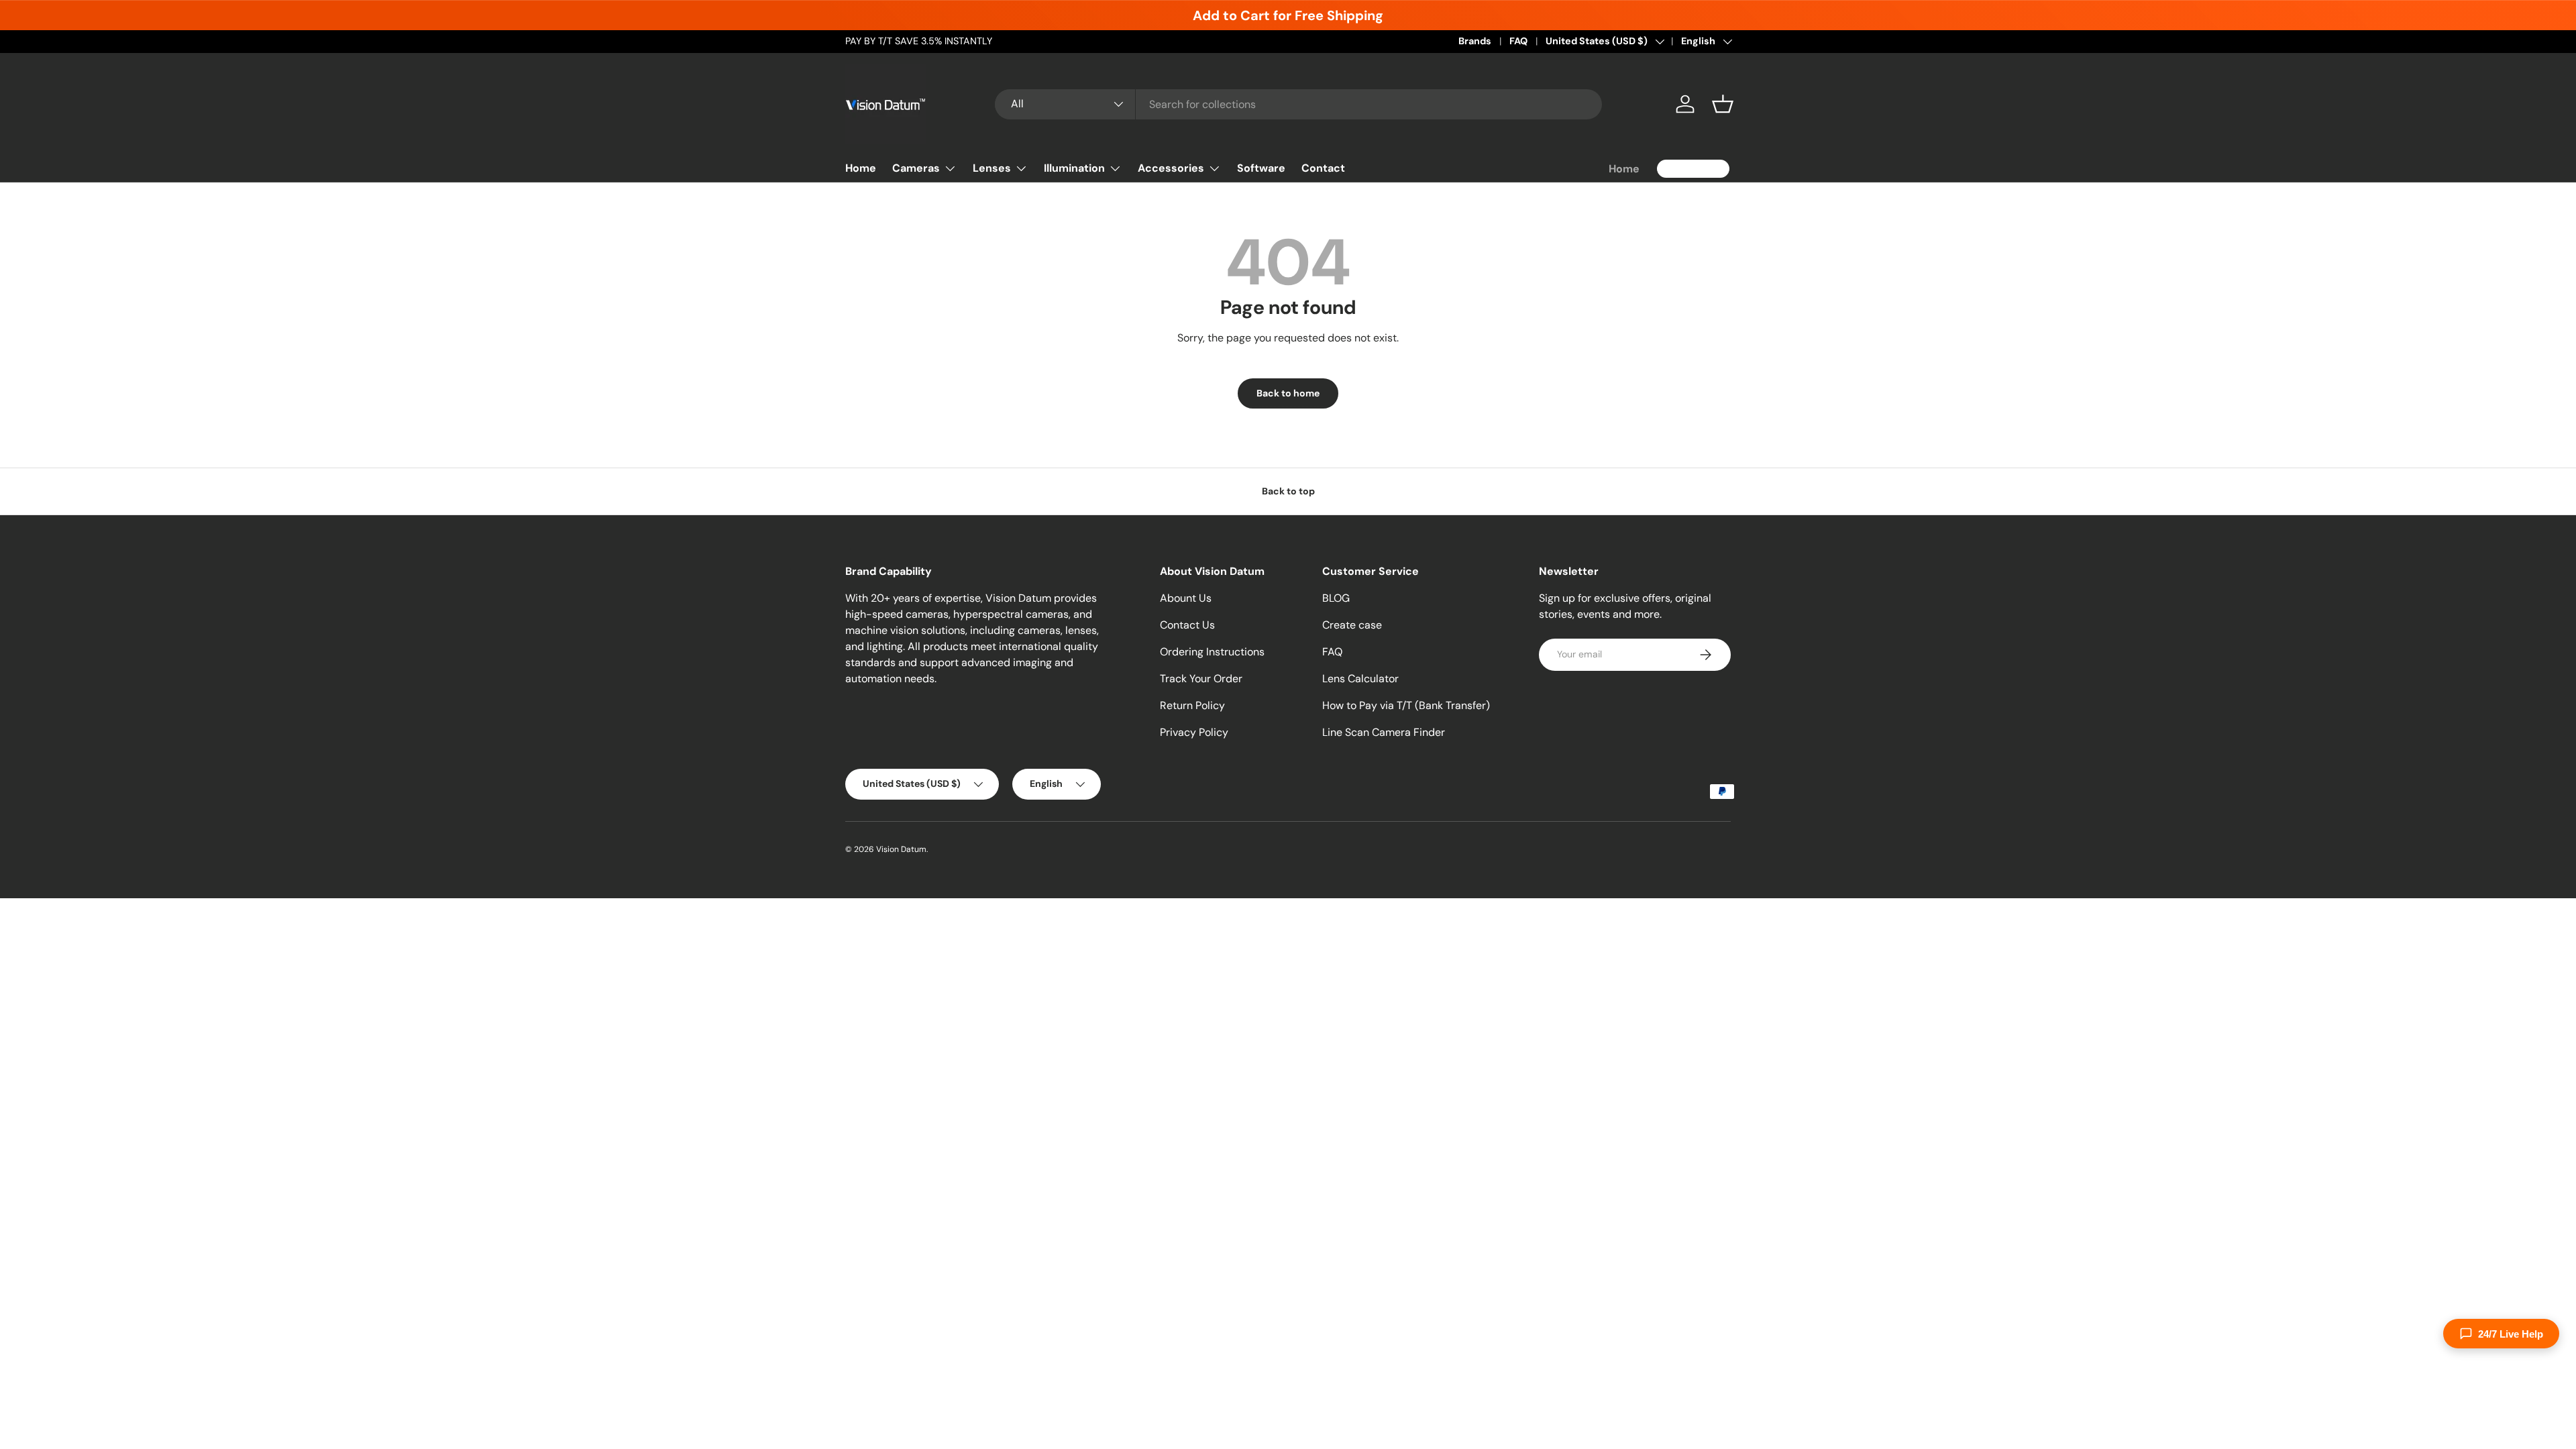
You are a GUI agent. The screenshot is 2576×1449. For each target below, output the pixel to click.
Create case (1352, 625)
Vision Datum (901, 849)
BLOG (1336, 598)
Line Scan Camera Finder (1384, 732)
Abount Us (1186, 598)
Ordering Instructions (1212, 652)
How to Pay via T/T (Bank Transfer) (1406, 705)
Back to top (1288, 491)
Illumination (1074, 168)
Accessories (1171, 168)
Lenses (992, 168)
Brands (1475, 41)
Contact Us (1187, 625)
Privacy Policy (1194, 732)
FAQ (1518, 41)
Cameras (916, 168)
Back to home (1288, 393)
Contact (1323, 168)
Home (861, 168)
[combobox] (1298, 104)
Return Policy (1192, 705)
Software (1261, 168)
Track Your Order (1201, 679)
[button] (1723, 104)
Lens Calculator (1360, 679)
